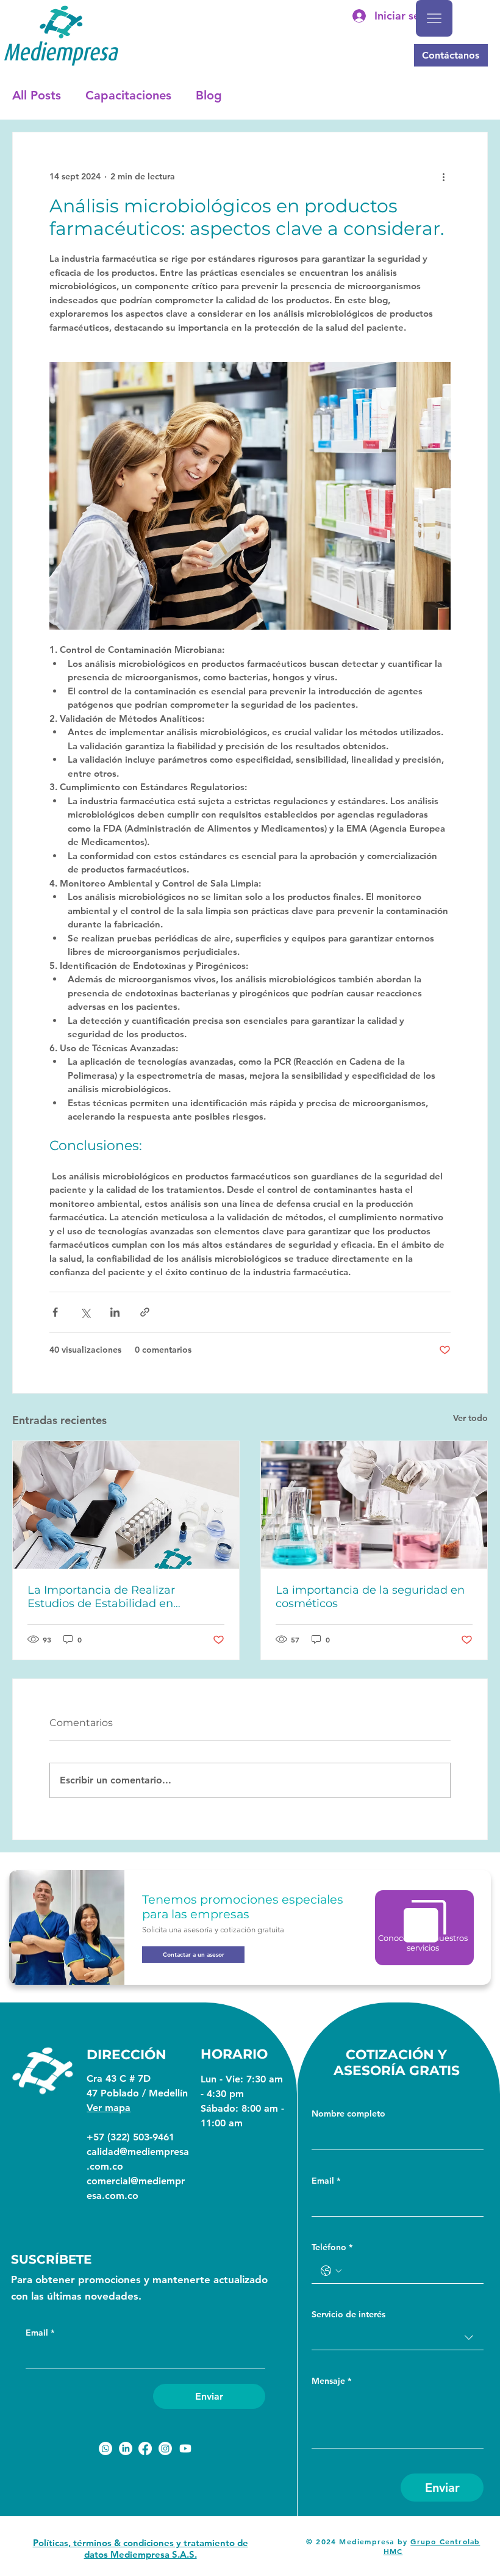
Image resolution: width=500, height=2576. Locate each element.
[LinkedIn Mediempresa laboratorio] (126, 2448)
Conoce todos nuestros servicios (423, 1943)
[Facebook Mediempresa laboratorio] (145, 2448)
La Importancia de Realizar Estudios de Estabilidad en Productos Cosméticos (101, 1597)
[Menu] (434, 18)
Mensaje (331, 2381)
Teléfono (332, 2247)
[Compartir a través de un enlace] (145, 1312)
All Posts (37, 95)
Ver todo (470, 1418)
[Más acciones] (443, 176)
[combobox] (398, 2338)
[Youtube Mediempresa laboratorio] (185, 2448)
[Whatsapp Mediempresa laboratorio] (105, 2448)
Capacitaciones (128, 95)
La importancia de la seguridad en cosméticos (370, 1597)
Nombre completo (348, 2114)
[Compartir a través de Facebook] (55, 1312)
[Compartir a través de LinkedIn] (115, 1312)
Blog (209, 95)
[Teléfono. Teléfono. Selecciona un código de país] (331, 2271)
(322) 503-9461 (141, 2137)
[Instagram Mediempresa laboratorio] (165, 2448)
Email (40, 2333)
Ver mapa (109, 2108)
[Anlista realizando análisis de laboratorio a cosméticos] (374, 1505)
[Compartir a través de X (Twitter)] (85, 1312)
